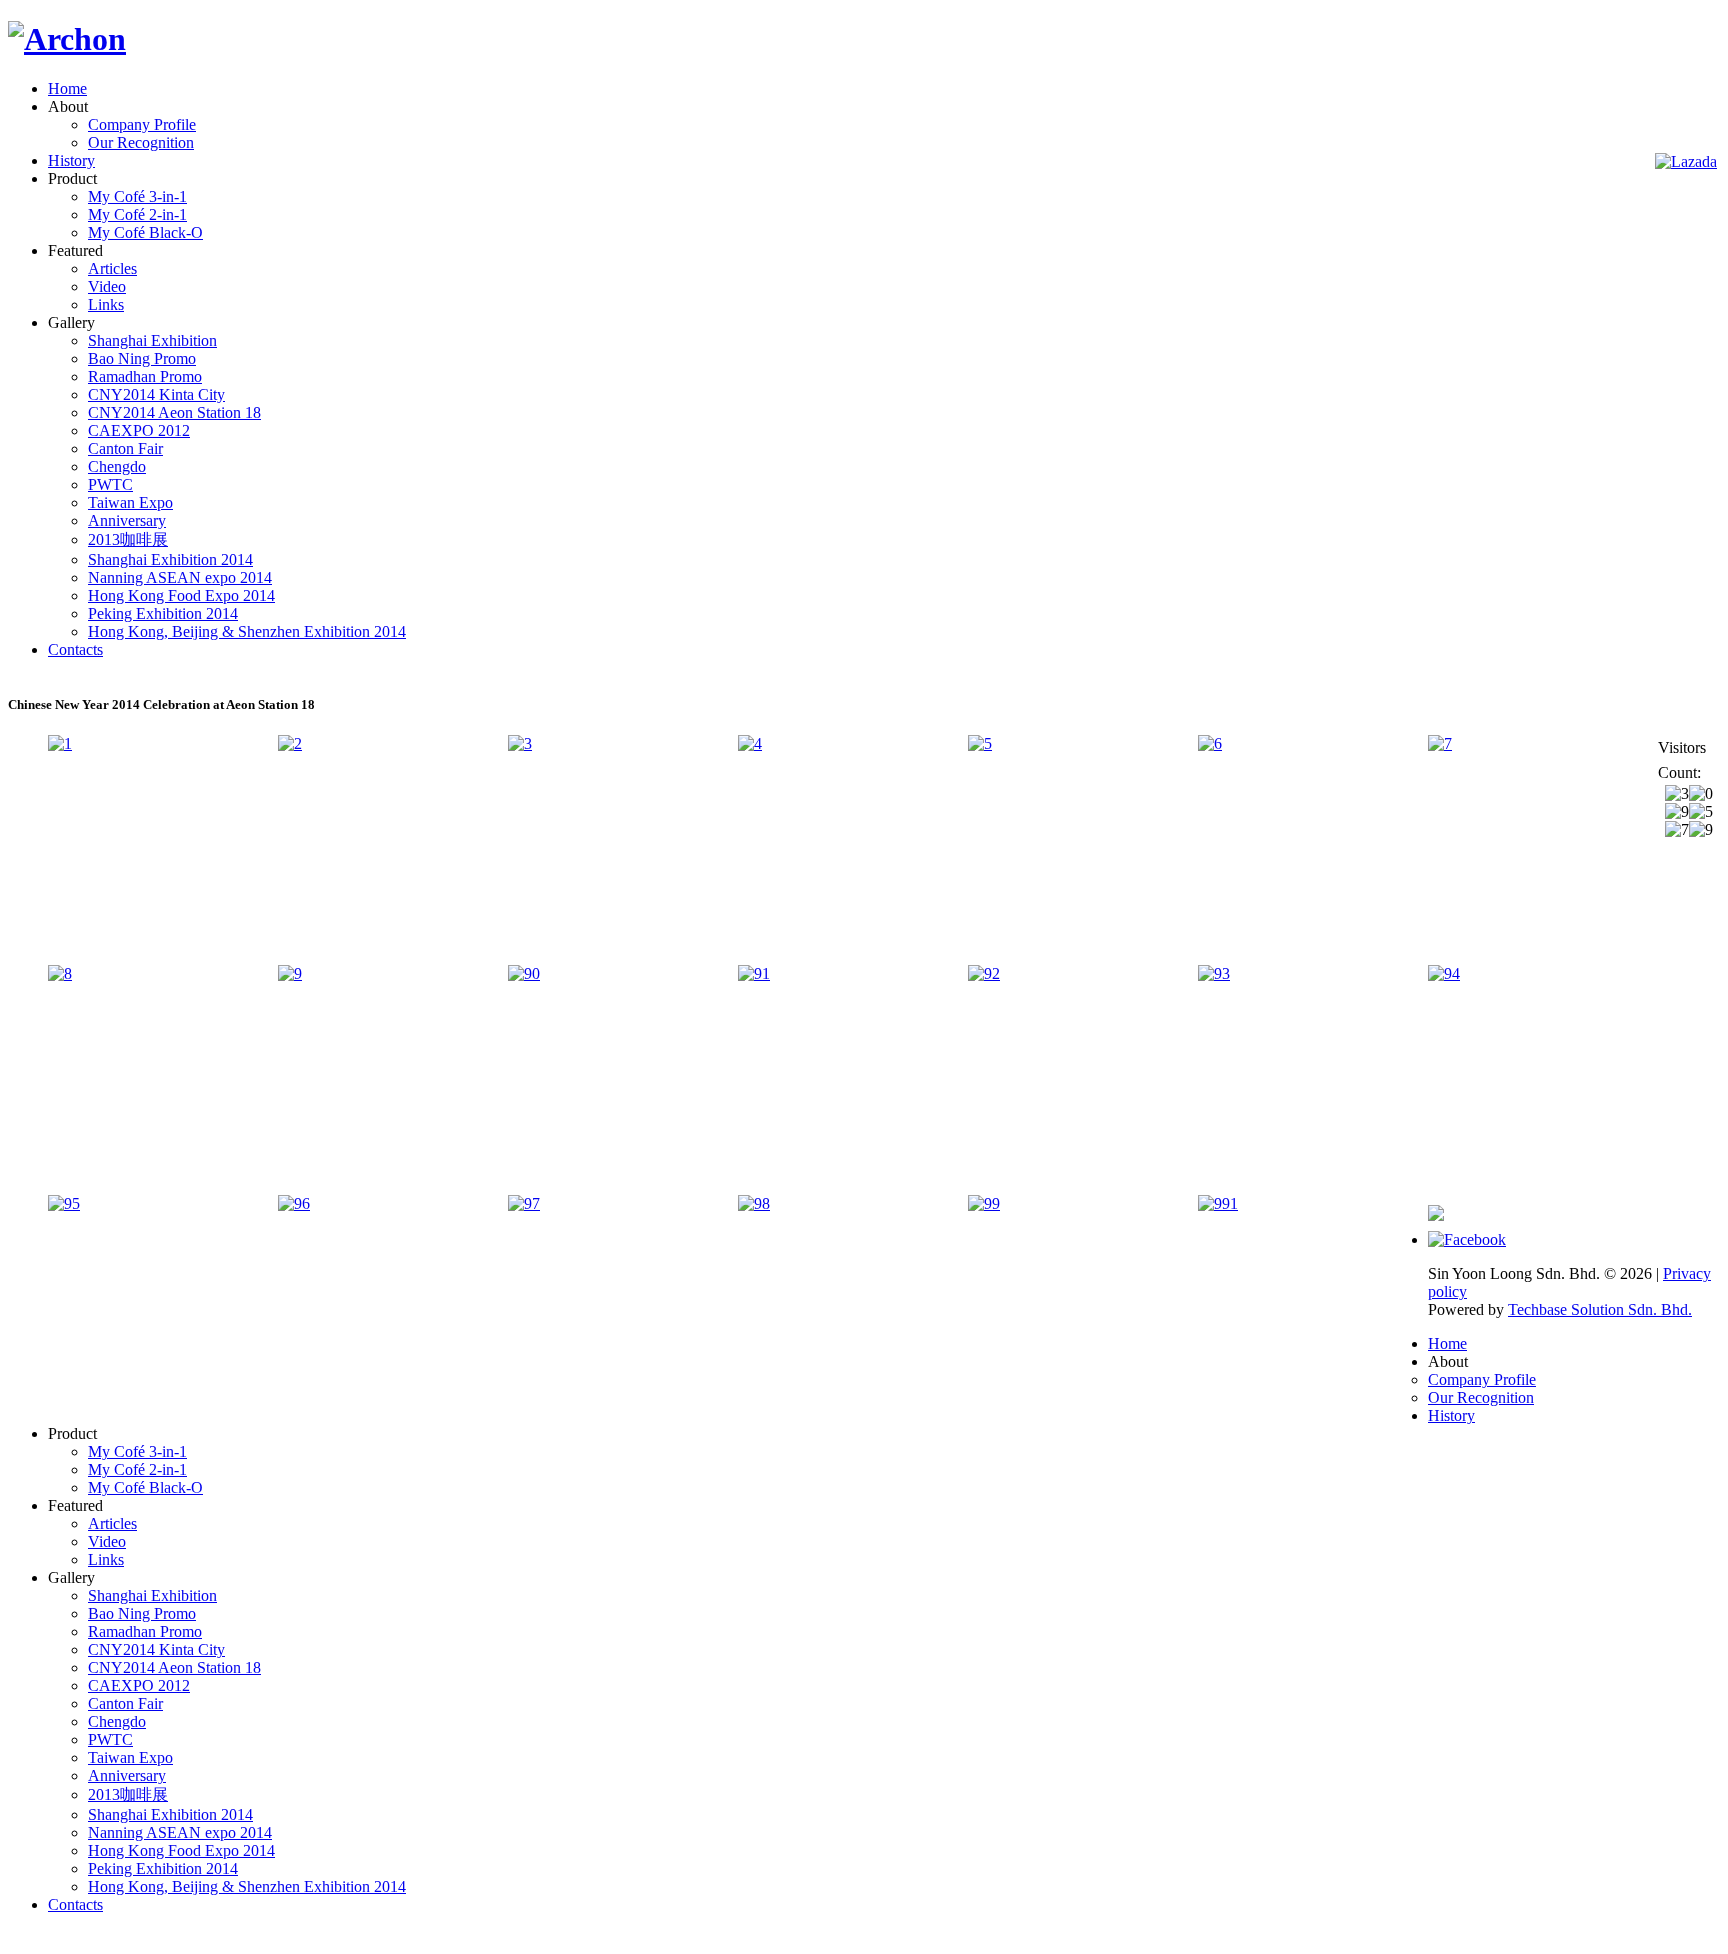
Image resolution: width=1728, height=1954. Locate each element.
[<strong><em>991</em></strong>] (1218, 1203)
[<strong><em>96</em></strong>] (294, 1203)
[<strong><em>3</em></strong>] (520, 743)
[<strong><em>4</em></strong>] (750, 743)
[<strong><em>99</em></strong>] (984, 1203)
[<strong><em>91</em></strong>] (754, 973)
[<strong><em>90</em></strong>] (524, 973)
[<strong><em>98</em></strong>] (754, 1203)
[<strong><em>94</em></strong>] (1444, 973)
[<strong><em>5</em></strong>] (980, 743)
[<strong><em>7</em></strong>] (1440, 743)
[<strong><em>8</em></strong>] (60, 973)
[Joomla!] (67, 39)
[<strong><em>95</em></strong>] (64, 1203)
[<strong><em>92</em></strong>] (984, 973)
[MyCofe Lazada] (1686, 161)
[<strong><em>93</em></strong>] (1214, 973)
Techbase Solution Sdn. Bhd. (1600, 1309)
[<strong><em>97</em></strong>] (524, 1203)
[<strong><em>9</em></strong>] (290, 973)
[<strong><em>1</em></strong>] (60, 743)
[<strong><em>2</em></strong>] (290, 743)
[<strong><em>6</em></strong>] (1210, 743)
